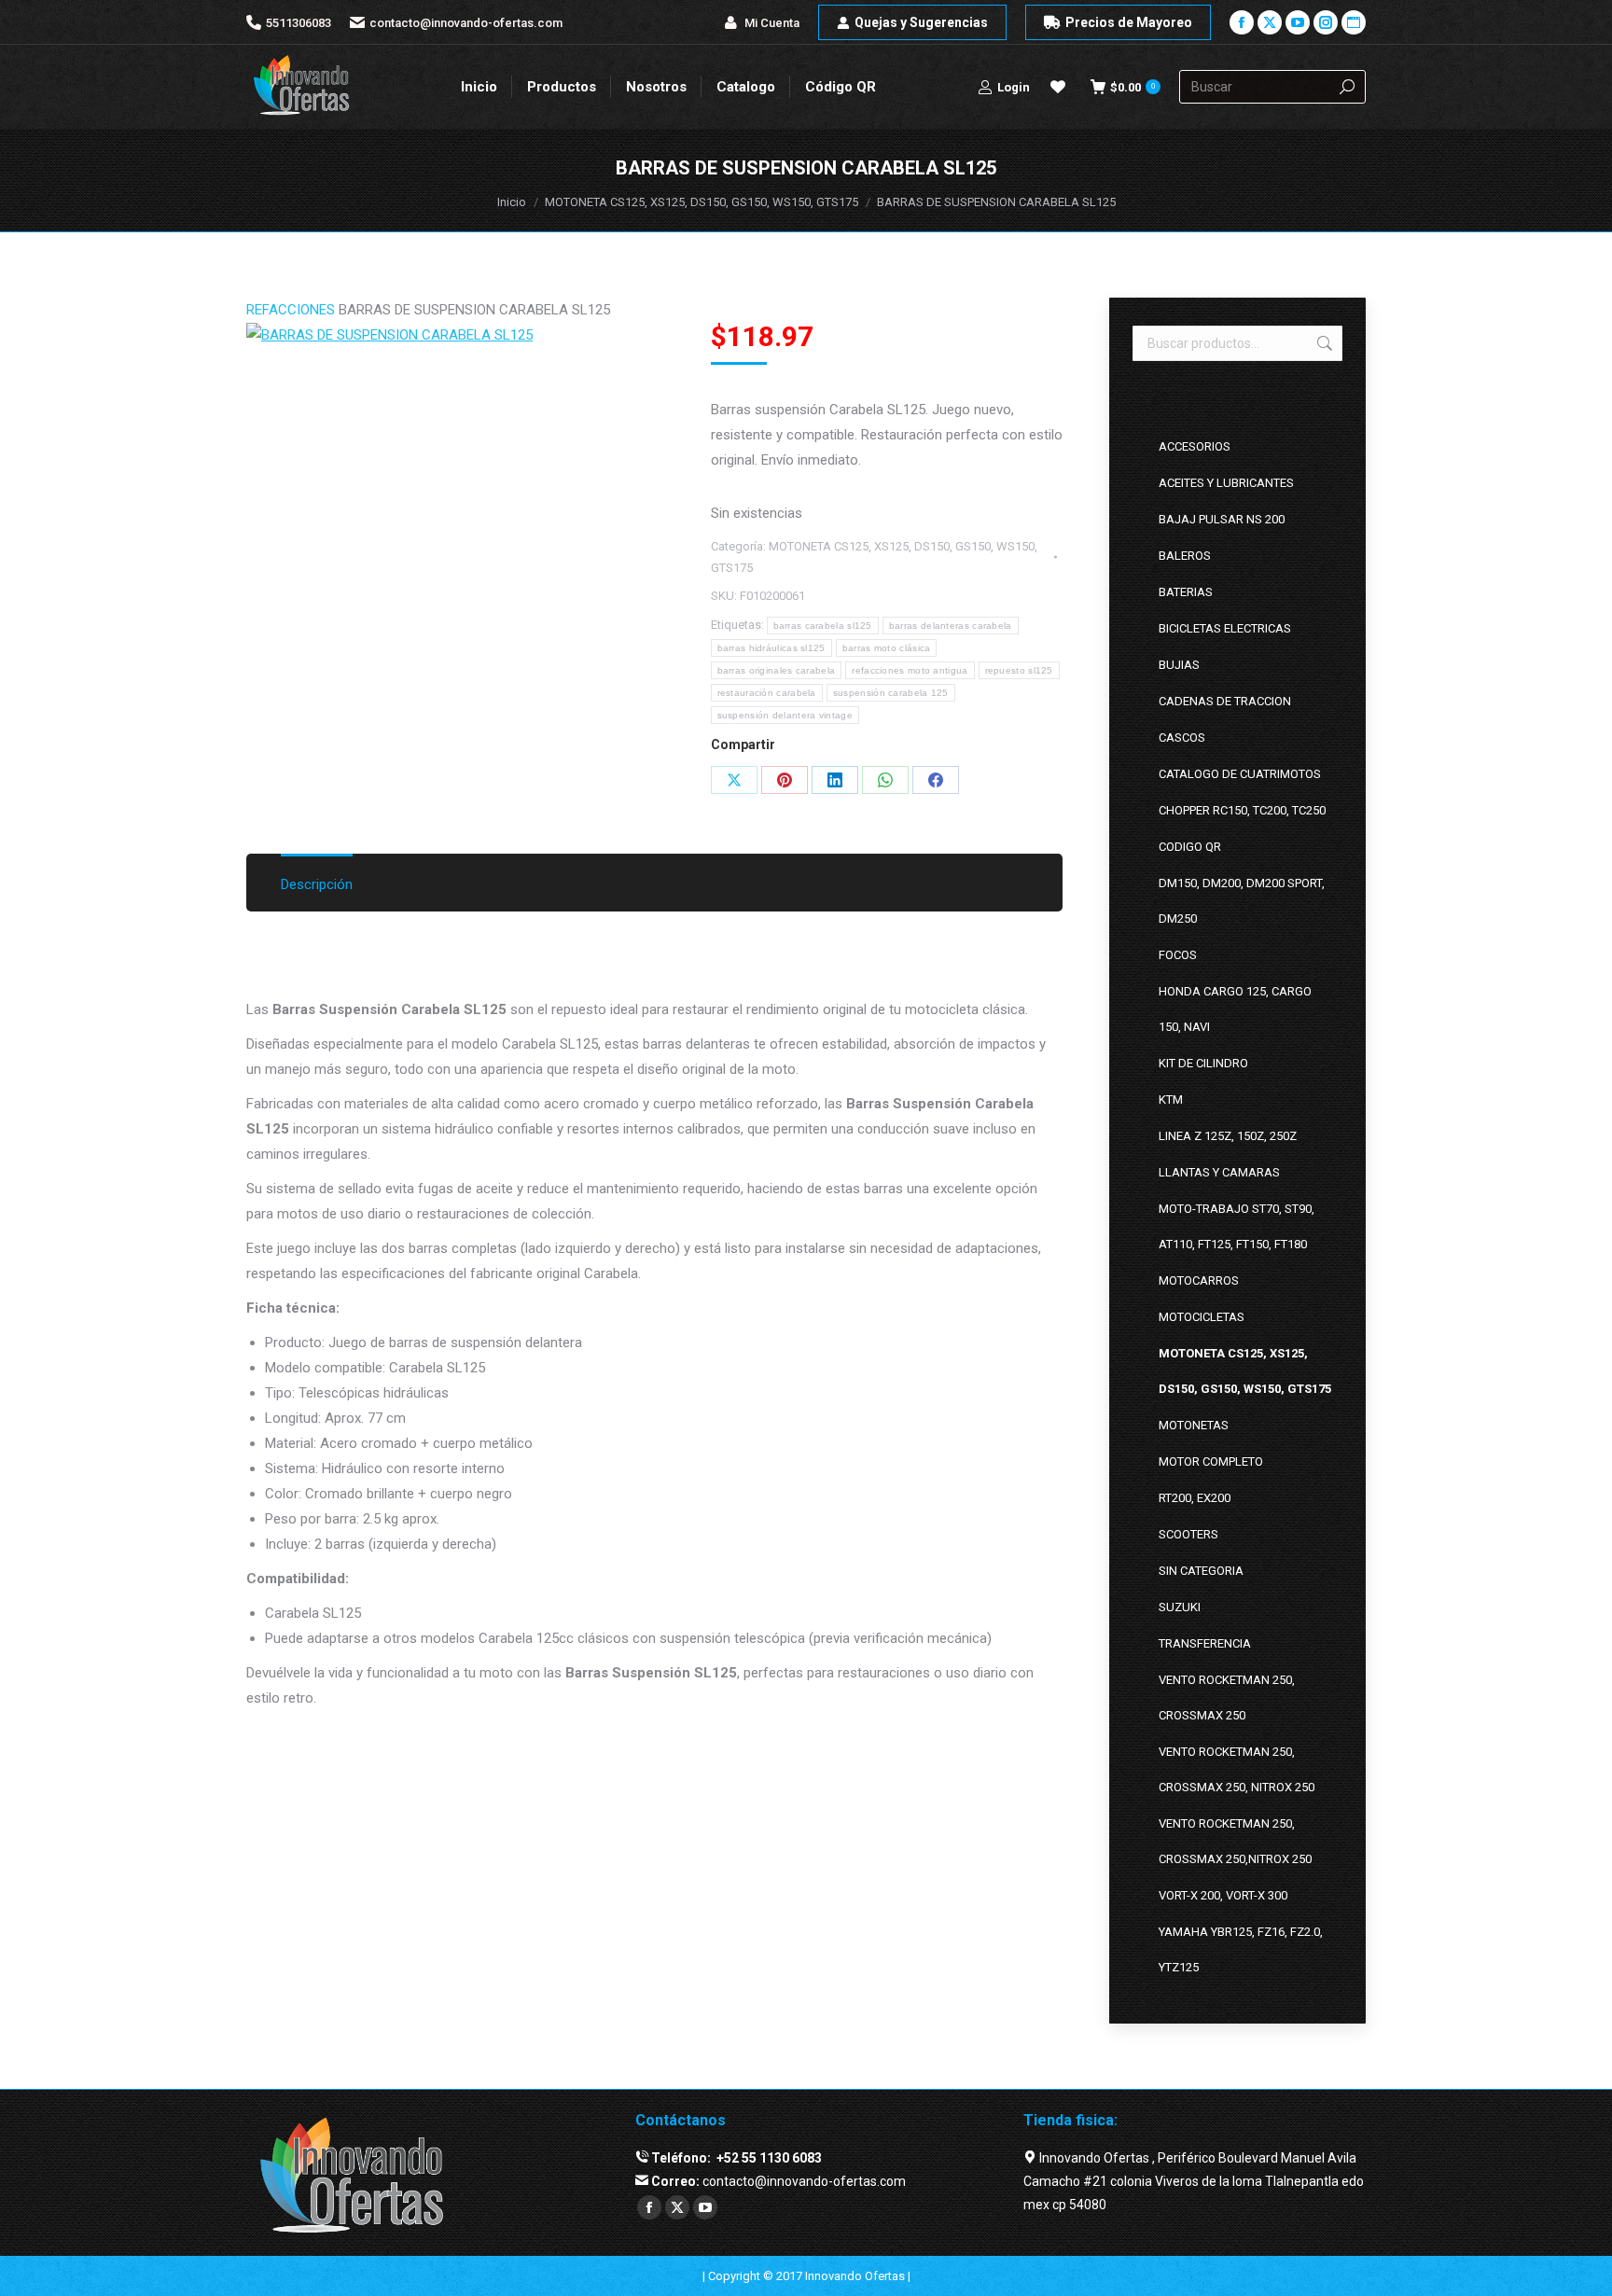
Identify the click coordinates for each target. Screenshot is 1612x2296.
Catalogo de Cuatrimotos (1240, 774)
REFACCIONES (291, 310)
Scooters (1188, 1534)
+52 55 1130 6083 (768, 2158)
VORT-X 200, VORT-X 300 (1223, 1895)
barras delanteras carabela (951, 626)
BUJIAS (1179, 665)
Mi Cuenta (772, 23)
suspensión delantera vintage (785, 715)
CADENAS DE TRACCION (1225, 701)
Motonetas (1194, 1425)
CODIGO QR (1190, 847)
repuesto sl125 (1019, 670)
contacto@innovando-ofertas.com (466, 23)
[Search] (1347, 87)
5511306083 (299, 23)
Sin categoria (1201, 1571)
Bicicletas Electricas (1225, 628)
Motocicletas (1202, 1317)
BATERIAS (1186, 592)
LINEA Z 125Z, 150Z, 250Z (1228, 1136)
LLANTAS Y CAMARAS (1219, 1172)
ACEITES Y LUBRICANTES (1226, 483)
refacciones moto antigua (910, 670)
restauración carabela (767, 693)
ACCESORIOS (1195, 446)
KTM (1171, 1099)
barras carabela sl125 (823, 626)
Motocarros (1199, 1280)
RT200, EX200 (1195, 1498)
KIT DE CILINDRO (1203, 1063)
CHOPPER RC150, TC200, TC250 (1242, 810)
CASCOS (1182, 738)
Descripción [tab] (317, 884)
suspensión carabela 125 (891, 693)
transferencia (1205, 1643)
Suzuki (1180, 1607)
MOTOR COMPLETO (1211, 1461)
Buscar (1323, 343)
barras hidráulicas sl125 (771, 648)
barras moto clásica (887, 648)
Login (1014, 87)
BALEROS (1185, 556)
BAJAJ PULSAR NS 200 (1222, 519)
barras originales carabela (777, 670)
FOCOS (1178, 955)
